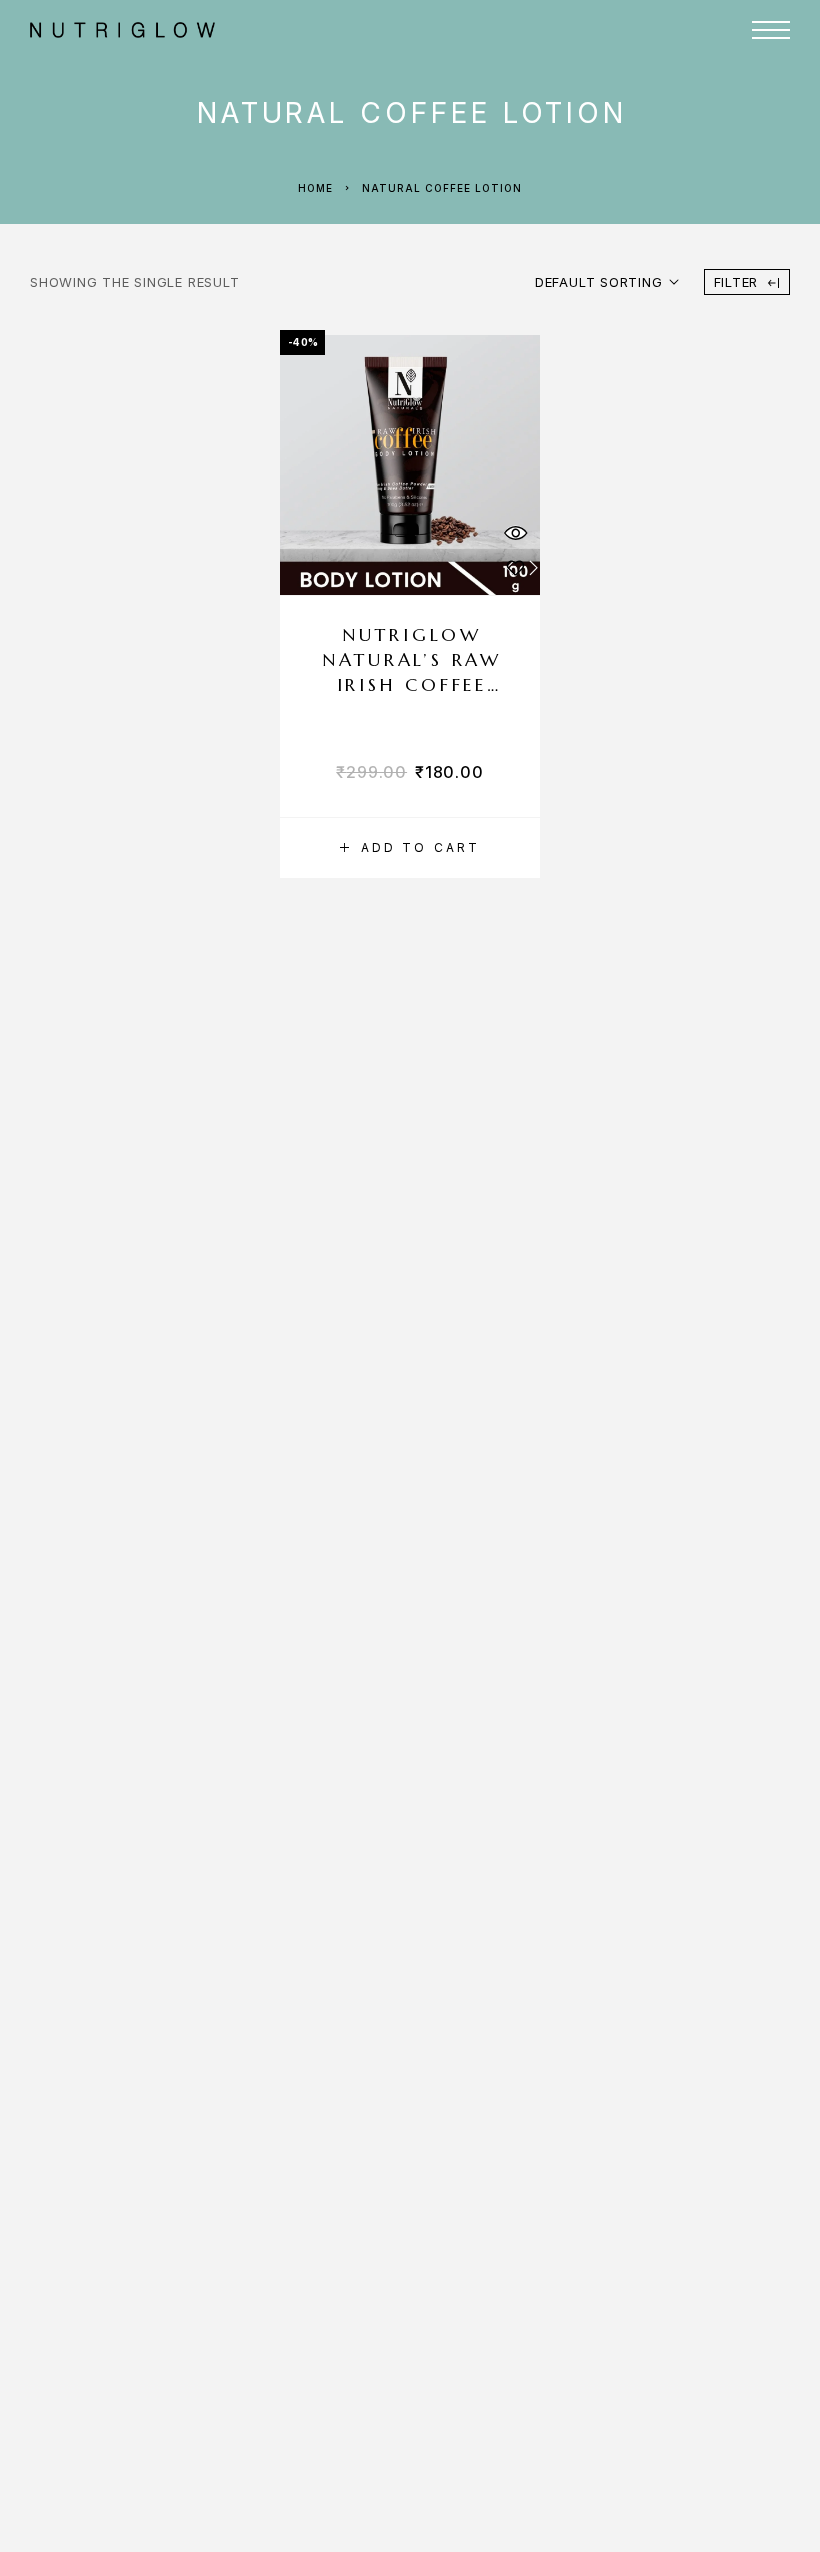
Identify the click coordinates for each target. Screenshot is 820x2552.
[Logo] (258, 30)
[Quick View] (515, 532)
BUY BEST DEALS (486, 119)
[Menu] (771, 30)
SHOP (507, 79)
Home (315, 188)
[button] (410, 848)
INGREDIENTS (629, 79)
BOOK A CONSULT (718, 119)
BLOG (600, 119)
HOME (439, 79)
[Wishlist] (515, 567)
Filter (736, 282)
